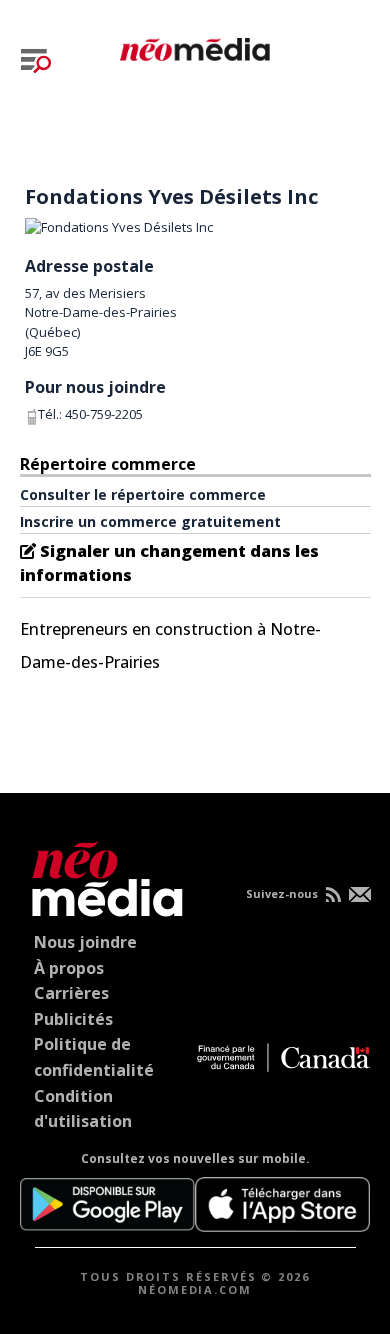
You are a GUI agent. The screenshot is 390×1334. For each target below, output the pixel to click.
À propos (69, 968)
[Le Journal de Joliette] (102, 875)
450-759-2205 (104, 414)
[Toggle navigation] (36, 61)
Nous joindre (85, 942)
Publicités (73, 1019)
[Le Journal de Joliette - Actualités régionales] (195, 46)
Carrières (71, 993)
